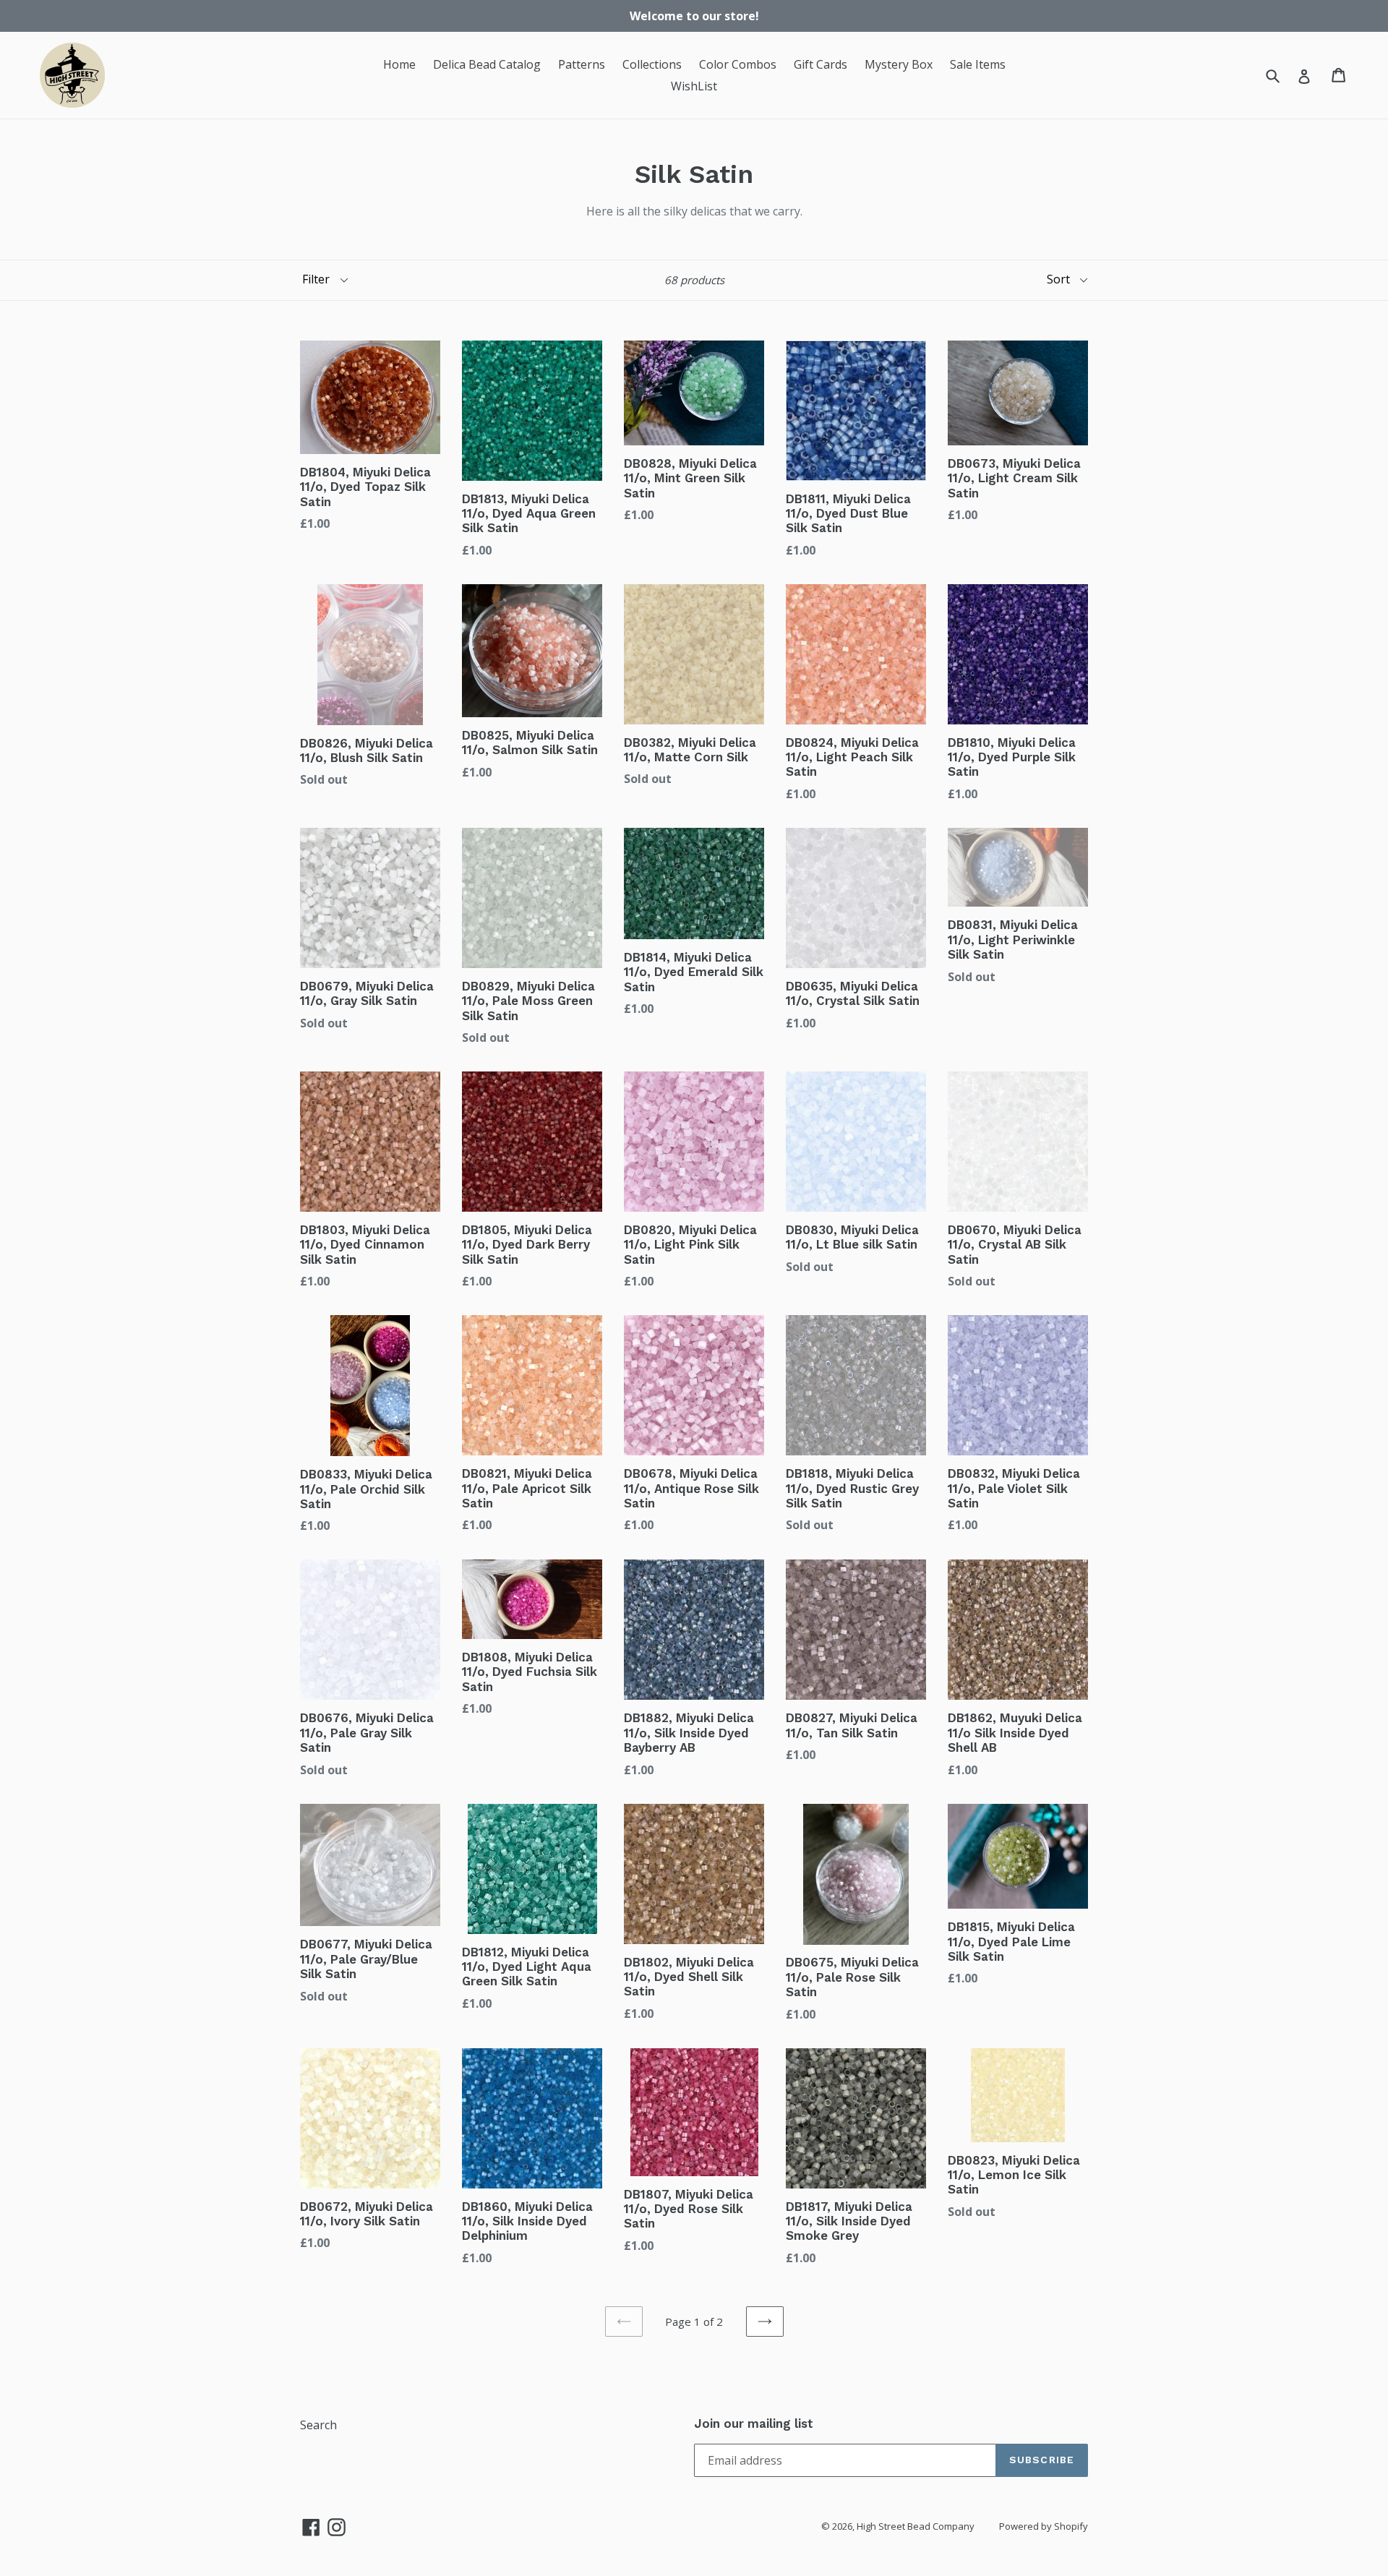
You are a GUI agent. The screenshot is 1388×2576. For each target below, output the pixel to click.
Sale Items (978, 64)
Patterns (582, 64)
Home (399, 64)
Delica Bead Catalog (487, 64)
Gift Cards (821, 64)
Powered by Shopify (1044, 2526)
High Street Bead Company (916, 2526)
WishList (694, 86)
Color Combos (738, 64)
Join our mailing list (754, 2423)
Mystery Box (899, 64)
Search (318, 2425)
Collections (652, 64)
